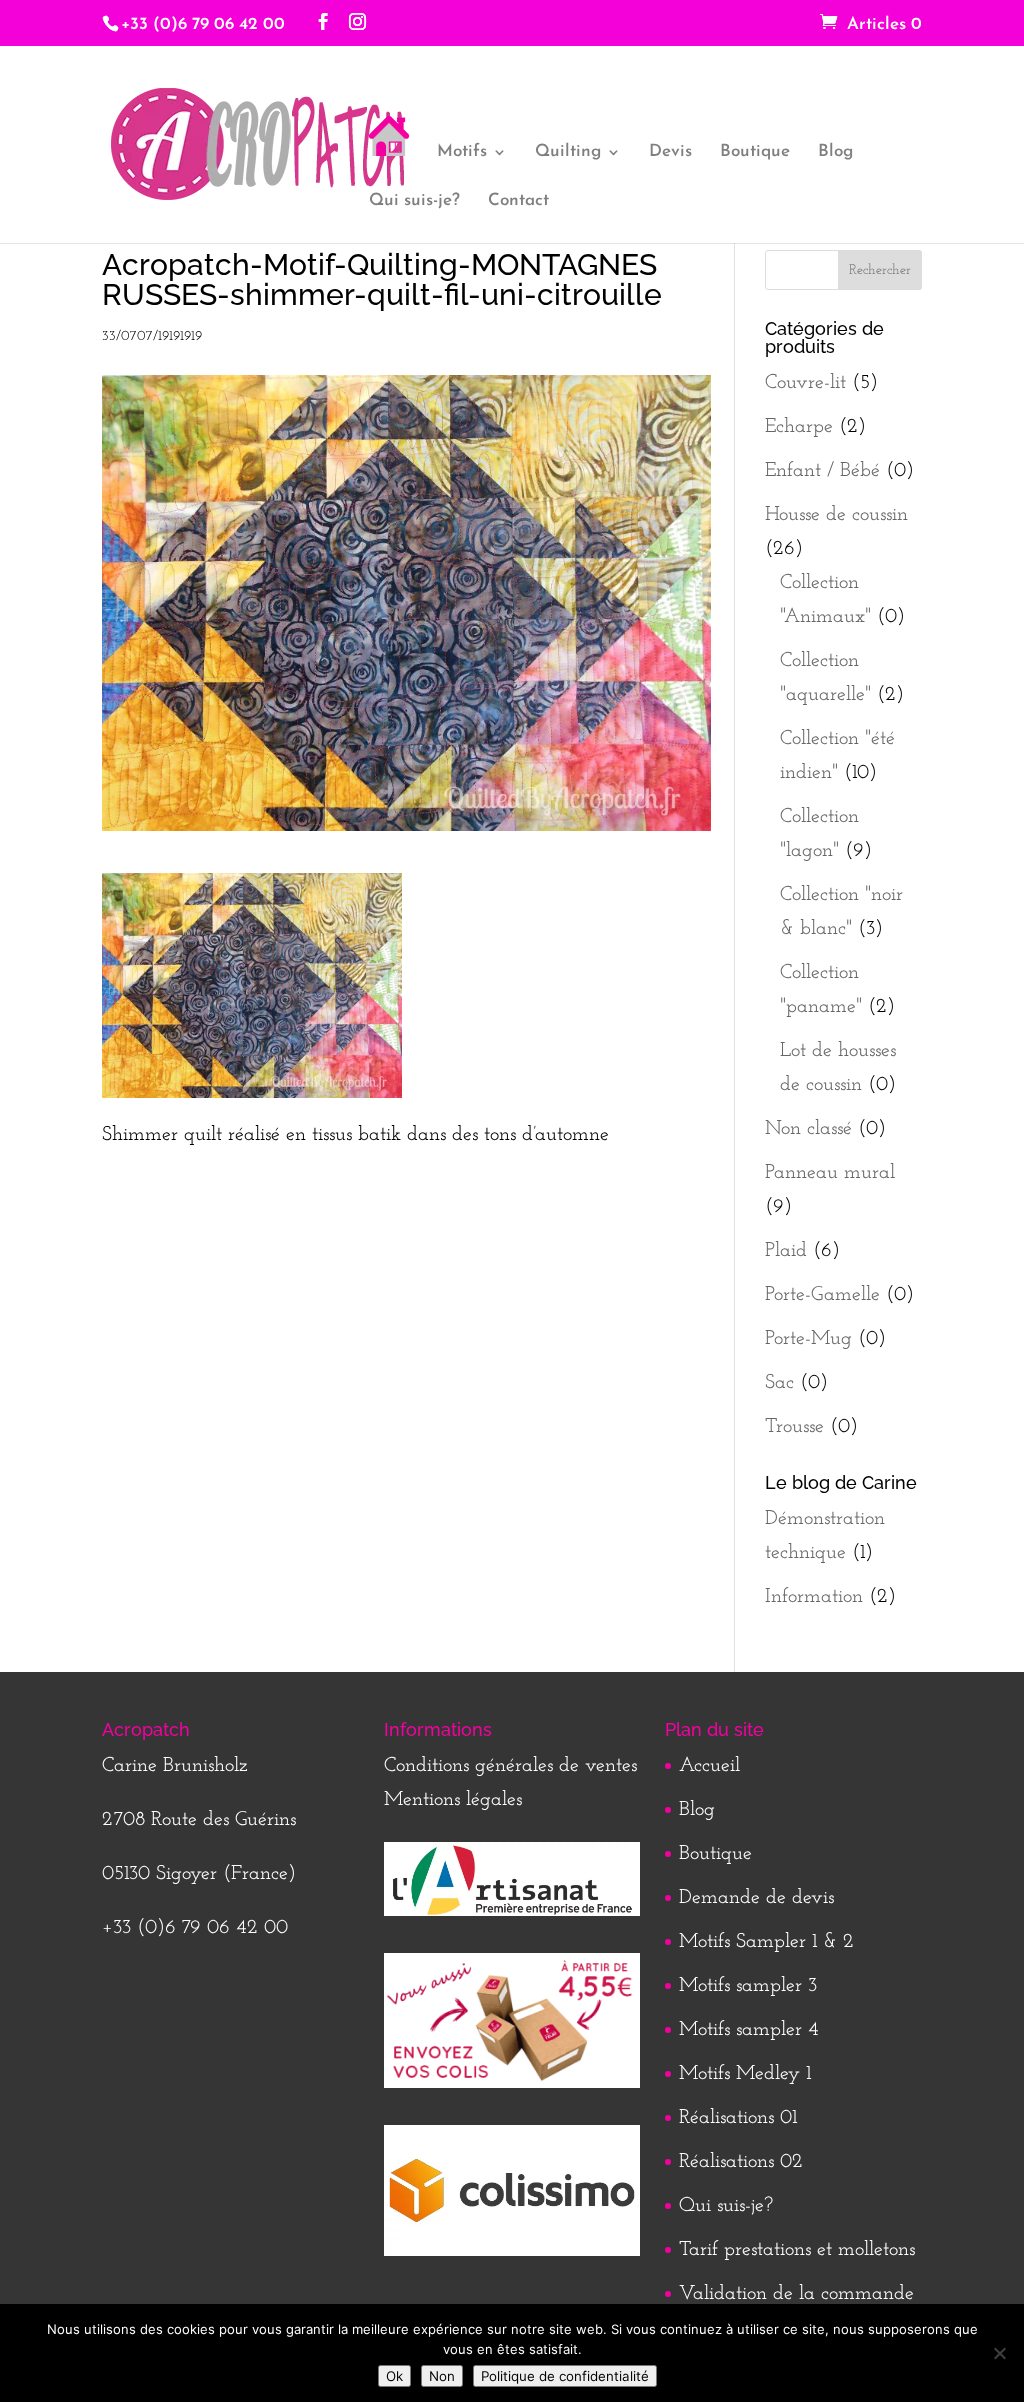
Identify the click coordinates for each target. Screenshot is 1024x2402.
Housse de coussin (836, 515)
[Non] (999, 2353)
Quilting (568, 152)
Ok (394, 2376)
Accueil (709, 1766)
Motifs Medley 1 (745, 2074)
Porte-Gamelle (822, 1295)
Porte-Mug (808, 1339)
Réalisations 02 (741, 2162)
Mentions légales (453, 1800)
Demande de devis (756, 1898)
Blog (835, 152)
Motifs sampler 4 (749, 2030)
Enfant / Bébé (822, 471)
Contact (518, 201)
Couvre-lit (805, 383)
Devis (670, 152)
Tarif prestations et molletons (797, 2250)
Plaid (786, 1251)
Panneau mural (830, 1173)
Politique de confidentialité (565, 2376)
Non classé (808, 1129)
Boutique (755, 152)
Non (442, 2376)
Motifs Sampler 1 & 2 (766, 1942)
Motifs (462, 152)
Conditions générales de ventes (510, 1766)
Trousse (794, 1427)
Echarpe (799, 427)
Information (814, 1597)
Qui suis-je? (414, 201)
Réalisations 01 (738, 2118)
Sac (779, 1383)
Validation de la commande (796, 2294)
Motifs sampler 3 (748, 1986)
